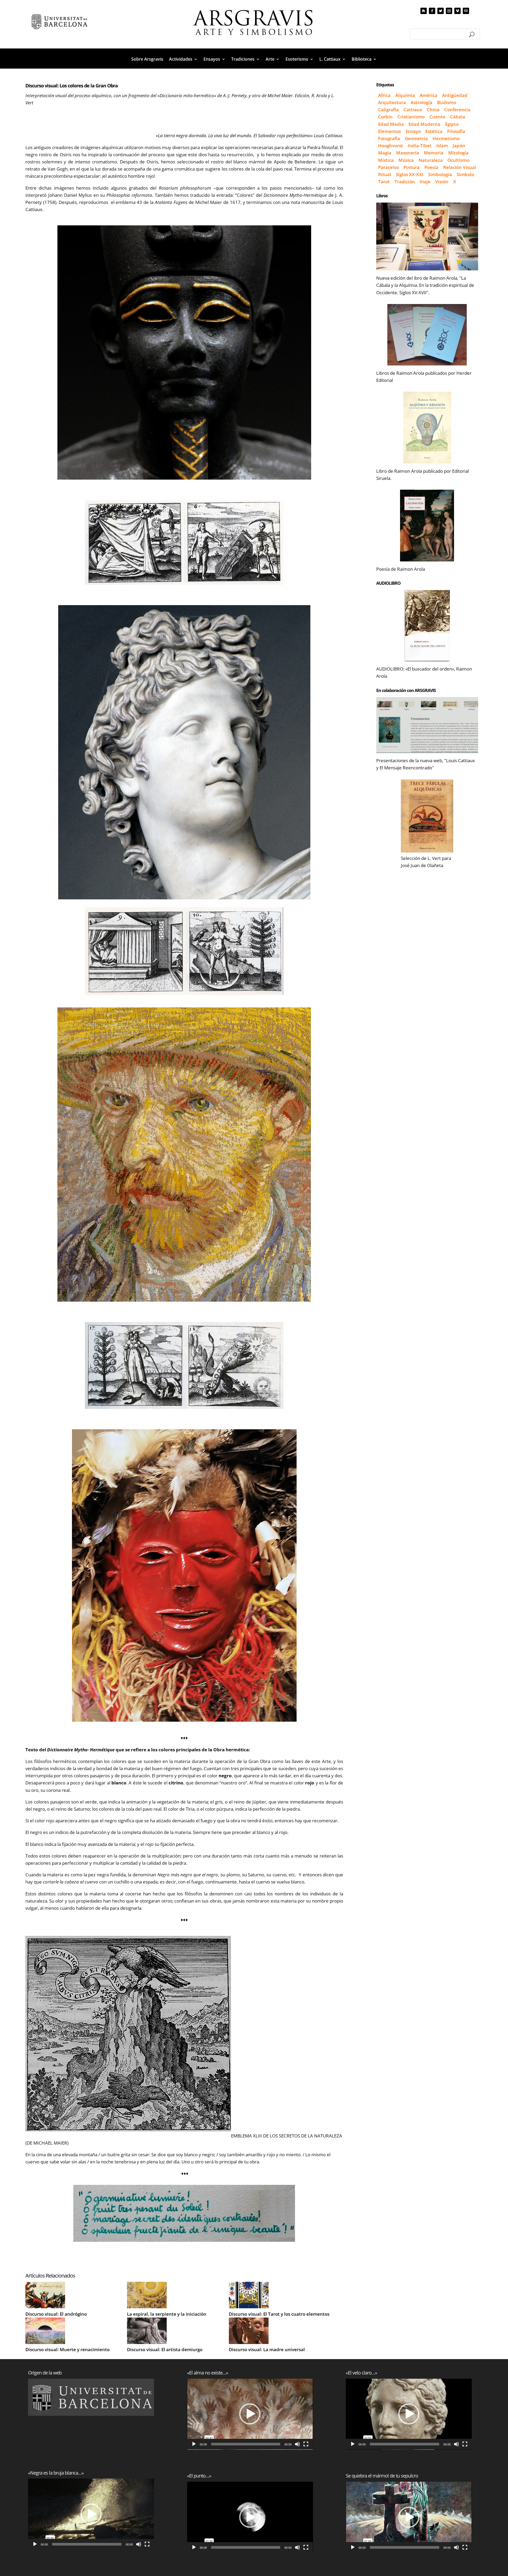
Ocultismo (458, 160)
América (428, 95)
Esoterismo (297, 60)
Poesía (431, 167)
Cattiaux (413, 110)
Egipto (452, 124)
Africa (384, 95)
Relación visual (460, 167)
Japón (459, 146)
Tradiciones (243, 60)
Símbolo (465, 174)
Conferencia (457, 110)
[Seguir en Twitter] (441, 11)
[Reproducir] (35, 2544)
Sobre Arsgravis (147, 60)
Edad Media (391, 124)
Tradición (405, 182)
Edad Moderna (424, 124)
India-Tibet (420, 146)
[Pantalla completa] (147, 2544)
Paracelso (388, 167)
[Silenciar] (139, 2544)
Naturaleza (431, 160)
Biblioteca (362, 60)
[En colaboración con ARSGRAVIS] (427, 725)
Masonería (408, 153)
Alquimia (405, 95)
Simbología (440, 174)
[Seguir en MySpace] (424, 11)
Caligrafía (388, 110)
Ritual (385, 174)
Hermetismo (446, 138)
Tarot (384, 182)
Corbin (385, 117)
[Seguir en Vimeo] (457, 11)
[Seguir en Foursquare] (466, 11)
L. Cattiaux (330, 60)
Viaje (425, 182)
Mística (386, 160)
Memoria (434, 153)
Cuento (437, 117)
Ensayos (212, 60)
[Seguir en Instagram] (449, 11)
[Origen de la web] (91, 2397)
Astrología (421, 102)
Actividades (181, 60)
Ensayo (413, 131)
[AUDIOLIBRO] (427, 626)
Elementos (389, 131)
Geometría (416, 138)
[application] (91, 2514)
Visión (442, 182)
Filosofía (456, 131)
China (433, 110)
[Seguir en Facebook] (432, 11)
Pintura (412, 167)
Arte (270, 60)
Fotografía (389, 138)
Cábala (458, 117)
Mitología (458, 153)
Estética (434, 131)
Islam (442, 146)
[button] (91, 2514)
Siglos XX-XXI (410, 174)
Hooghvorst (391, 146)
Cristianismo (411, 117)
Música (406, 160)
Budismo (447, 102)
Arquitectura (392, 102)
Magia (385, 153)
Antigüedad (455, 95)
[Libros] (427, 236)
